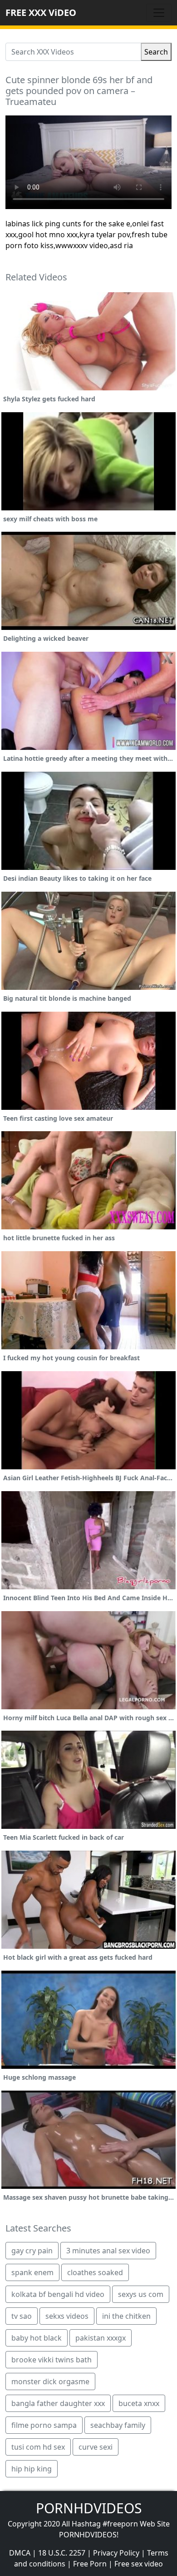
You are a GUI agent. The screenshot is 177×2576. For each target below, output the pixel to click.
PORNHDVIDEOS (89, 2508)
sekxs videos (67, 2316)
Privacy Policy (116, 2553)
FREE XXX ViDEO (41, 12)
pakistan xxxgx (101, 2338)
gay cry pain (32, 2251)
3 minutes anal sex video (108, 2251)
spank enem (32, 2272)
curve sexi (96, 2447)
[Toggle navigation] (159, 13)
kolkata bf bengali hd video (58, 2294)
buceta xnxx (139, 2403)
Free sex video (139, 2564)
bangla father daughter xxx (58, 2403)
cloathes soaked (95, 2272)
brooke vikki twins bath (52, 2360)
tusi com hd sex (38, 2447)
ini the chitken (126, 2316)
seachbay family (118, 2425)
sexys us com (141, 2294)
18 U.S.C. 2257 (62, 2553)
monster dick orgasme (50, 2381)
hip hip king (32, 2469)
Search (156, 52)
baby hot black (37, 2338)
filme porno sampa (44, 2425)
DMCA (20, 2553)
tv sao (22, 2316)
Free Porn (90, 2564)
